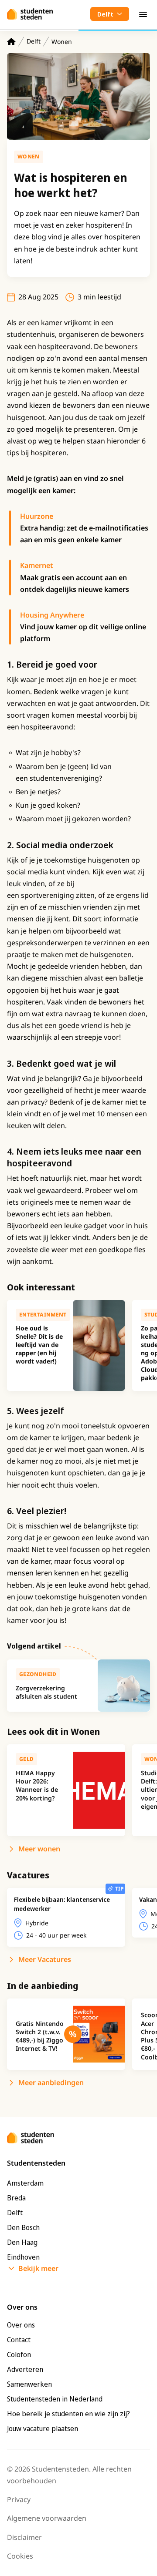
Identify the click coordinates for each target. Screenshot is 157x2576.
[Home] (11, 42)
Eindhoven (23, 2257)
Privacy (19, 2499)
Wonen (62, 42)
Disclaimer (24, 2537)
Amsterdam (25, 2183)
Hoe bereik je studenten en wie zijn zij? (68, 2414)
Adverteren (25, 2369)
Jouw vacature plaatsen (43, 2428)
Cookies (20, 2556)
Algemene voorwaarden (47, 2518)
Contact (19, 2340)
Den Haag (22, 2242)
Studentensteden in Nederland (55, 2399)
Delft (34, 41)
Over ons (21, 2325)
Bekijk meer (38, 2268)
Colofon (19, 2354)
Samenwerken (29, 2384)
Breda (16, 2198)
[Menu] (143, 14)
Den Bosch (23, 2227)
